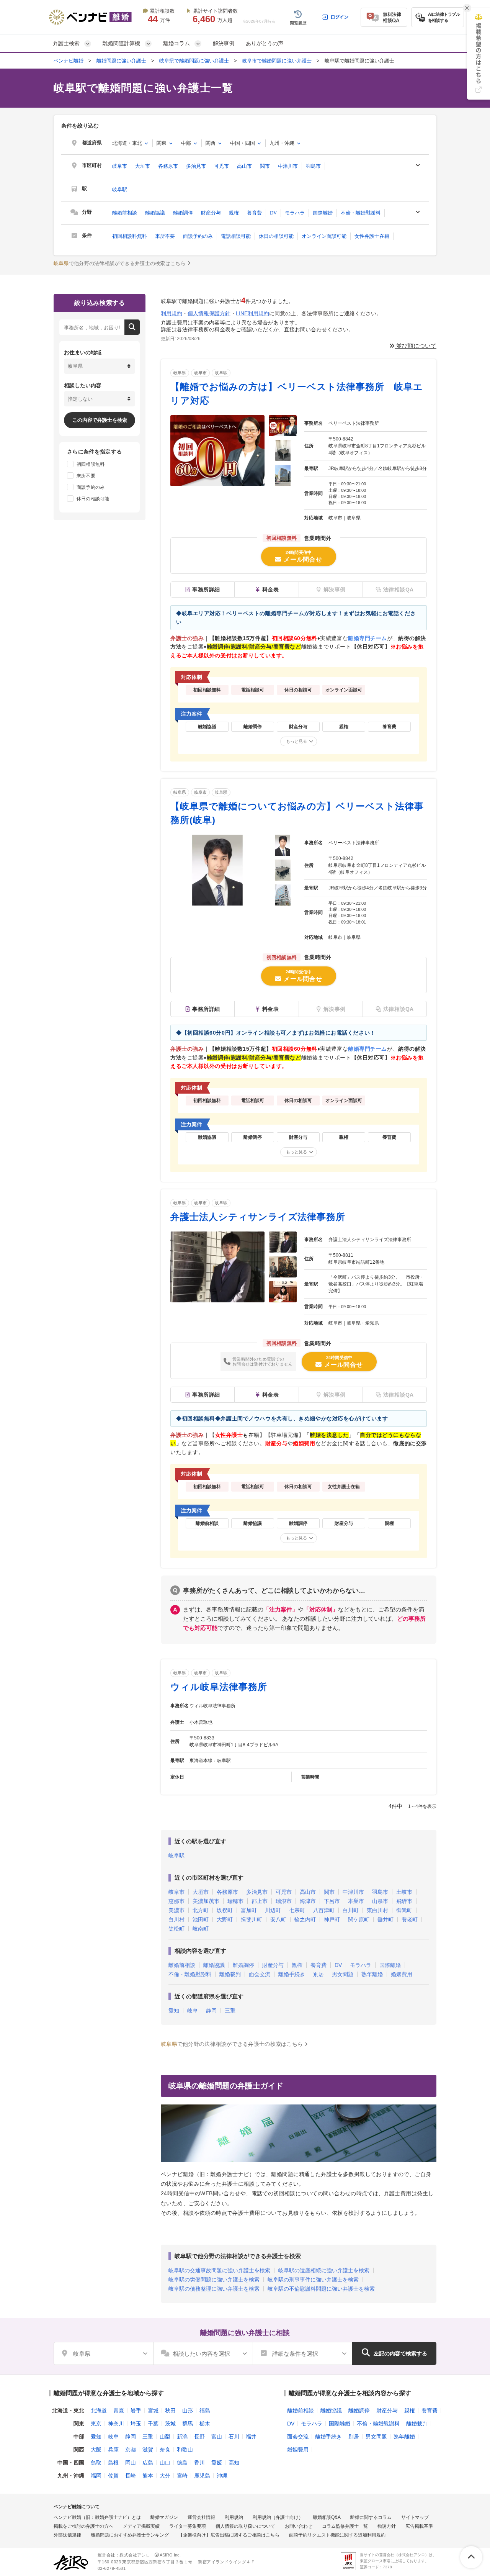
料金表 (271, 590)
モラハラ (295, 213)
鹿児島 (202, 2476)
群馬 (188, 2424)
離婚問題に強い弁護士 (121, 61)
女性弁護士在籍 (372, 236)
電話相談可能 (236, 236)
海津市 (308, 1901)
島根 (113, 2463)
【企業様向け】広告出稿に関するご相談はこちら (229, 2535)
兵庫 (113, 2450)
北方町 (201, 1910)
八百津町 (324, 1910)
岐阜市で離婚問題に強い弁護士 (277, 61)
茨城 (170, 2424)
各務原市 (168, 166)
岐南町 (201, 1929)
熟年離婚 (372, 1974)
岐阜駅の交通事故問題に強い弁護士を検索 (219, 2270)
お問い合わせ (299, 2526)
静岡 (211, 2011)
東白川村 (377, 1910)
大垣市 (143, 166)
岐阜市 (120, 166)
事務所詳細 (206, 590)
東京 (96, 2424)
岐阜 (193, 2011)
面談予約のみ (198, 236)
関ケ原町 (359, 1919)
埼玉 (136, 2424)
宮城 (153, 2411)
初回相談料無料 (130, 236)
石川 (234, 2437)
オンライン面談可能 (324, 236)
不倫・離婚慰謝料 (361, 213)
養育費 (254, 213)
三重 (230, 2011)
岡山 (131, 2463)
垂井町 (385, 1919)
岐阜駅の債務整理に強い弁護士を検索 (214, 2289)
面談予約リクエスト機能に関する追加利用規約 (337, 2535)
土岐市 (404, 1892)
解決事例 (224, 43)
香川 (199, 2463)
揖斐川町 (252, 1919)
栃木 (205, 2424)
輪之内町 (305, 1919)
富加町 (249, 1910)
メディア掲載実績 (141, 2526)
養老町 (410, 1919)
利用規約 (171, 313)
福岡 (96, 2476)
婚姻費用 (402, 1974)
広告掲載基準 (419, 2526)
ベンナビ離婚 (69, 61)
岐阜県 (180, 373)
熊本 (148, 2476)
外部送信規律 (67, 2535)
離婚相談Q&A (327, 2517)
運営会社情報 (201, 2517)
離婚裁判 (230, 1974)
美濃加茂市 (206, 1901)
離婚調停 (183, 213)
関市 (265, 166)
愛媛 (217, 2463)
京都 (131, 2450)
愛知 (174, 2011)
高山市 (244, 166)
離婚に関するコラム (371, 2517)
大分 (165, 2476)
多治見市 (196, 166)
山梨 (165, 2437)
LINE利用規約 (252, 313)
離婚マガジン (164, 2517)
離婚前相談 (125, 213)
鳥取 (96, 2463)
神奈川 (116, 2424)
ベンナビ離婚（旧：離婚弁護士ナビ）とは (97, 2517)
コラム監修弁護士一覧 (345, 2526)
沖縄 (222, 2476)
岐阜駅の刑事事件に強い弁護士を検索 (313, 2280)
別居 (318, 1974)
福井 (251, 2437)
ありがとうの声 (265, 43)
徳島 (182, 2463)
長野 (199, 2437)
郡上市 (260, 1901)
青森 (119, 2411)
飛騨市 (404, 1901)
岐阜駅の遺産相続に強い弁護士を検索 (324, 2270)
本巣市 (356, 1901)
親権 (234, 213)
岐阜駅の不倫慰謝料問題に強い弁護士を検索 (321, 2289)
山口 (165, 2463)
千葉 (153, 2424)
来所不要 (165, 236)
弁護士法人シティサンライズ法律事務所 (258, 1217)
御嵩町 (404, 1910)
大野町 (225, 1919)
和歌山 (185, 2450)
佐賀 (113, 2476)
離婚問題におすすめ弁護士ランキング (130, 2535)
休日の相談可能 (276, 236)
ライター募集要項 (188, 2526)
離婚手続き (292, 1974)
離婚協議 (155, 213)
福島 (205, 2411)
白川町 (351, 1910)
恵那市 (176, 1901)
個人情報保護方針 (209, 313)
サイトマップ (415, 2517)
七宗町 (297, 1910)
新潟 (182, 2437)
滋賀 (148, 2450)
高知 (234, 2463)
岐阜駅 (120, 189)
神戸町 (332, 1919)
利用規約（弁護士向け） (278, 2517)
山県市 (380, 1901)
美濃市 (176, 1910)
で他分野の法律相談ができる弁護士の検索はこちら (120, 263)
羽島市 (313, 166)
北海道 (99, 2411)
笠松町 (176, 1929)
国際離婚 (323, 213)
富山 (217, 2437)
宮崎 (182, 2476)
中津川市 (288, 166)
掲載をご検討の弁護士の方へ (83, 2526)
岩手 (136, 2411)
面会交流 (260, 1974)
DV (273, 213)
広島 (148, 2463)
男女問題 (343, 1974)
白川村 (176, 1919)
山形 (188, 2411)
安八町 (278, 1919)
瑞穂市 (235, 1901)
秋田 (170, 2411)
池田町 (201, 1919)
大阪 (96, 2450)
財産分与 (211, 213)
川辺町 (273, 1910)
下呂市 (332, 1901)
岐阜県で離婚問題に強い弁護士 (194, 61)
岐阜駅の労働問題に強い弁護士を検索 (214, 2280)
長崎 (131, 2476)
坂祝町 (225, 1910)
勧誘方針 (387, 2526)
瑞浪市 (284, 1901)
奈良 (165, 2450)
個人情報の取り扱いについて (245, 2526)
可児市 (221, 166)
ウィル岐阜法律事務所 (219, 1687)
